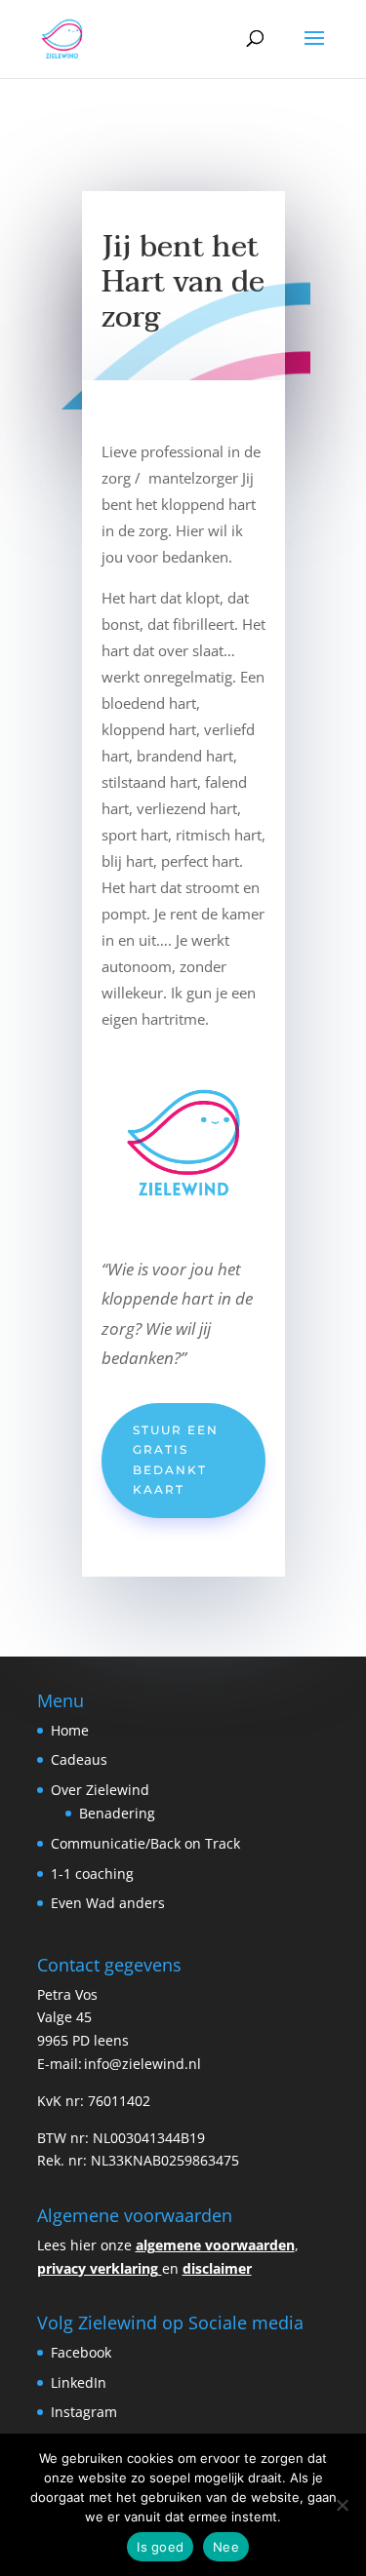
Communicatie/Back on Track (145, 1843)
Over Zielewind (100, 1790)
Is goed (160, 2547)
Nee (226, 2547)
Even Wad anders (108, 1903)
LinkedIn (81, 2382)
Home (70, 1730)
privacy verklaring (98, 2268)
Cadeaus (79, 1759)
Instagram (86, 2412)
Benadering (117, 1813)
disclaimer (217, 2268)
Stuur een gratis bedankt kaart (176, 1460)
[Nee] (342, 2505)
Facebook (81, 2352)
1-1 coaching (92, 1873)
